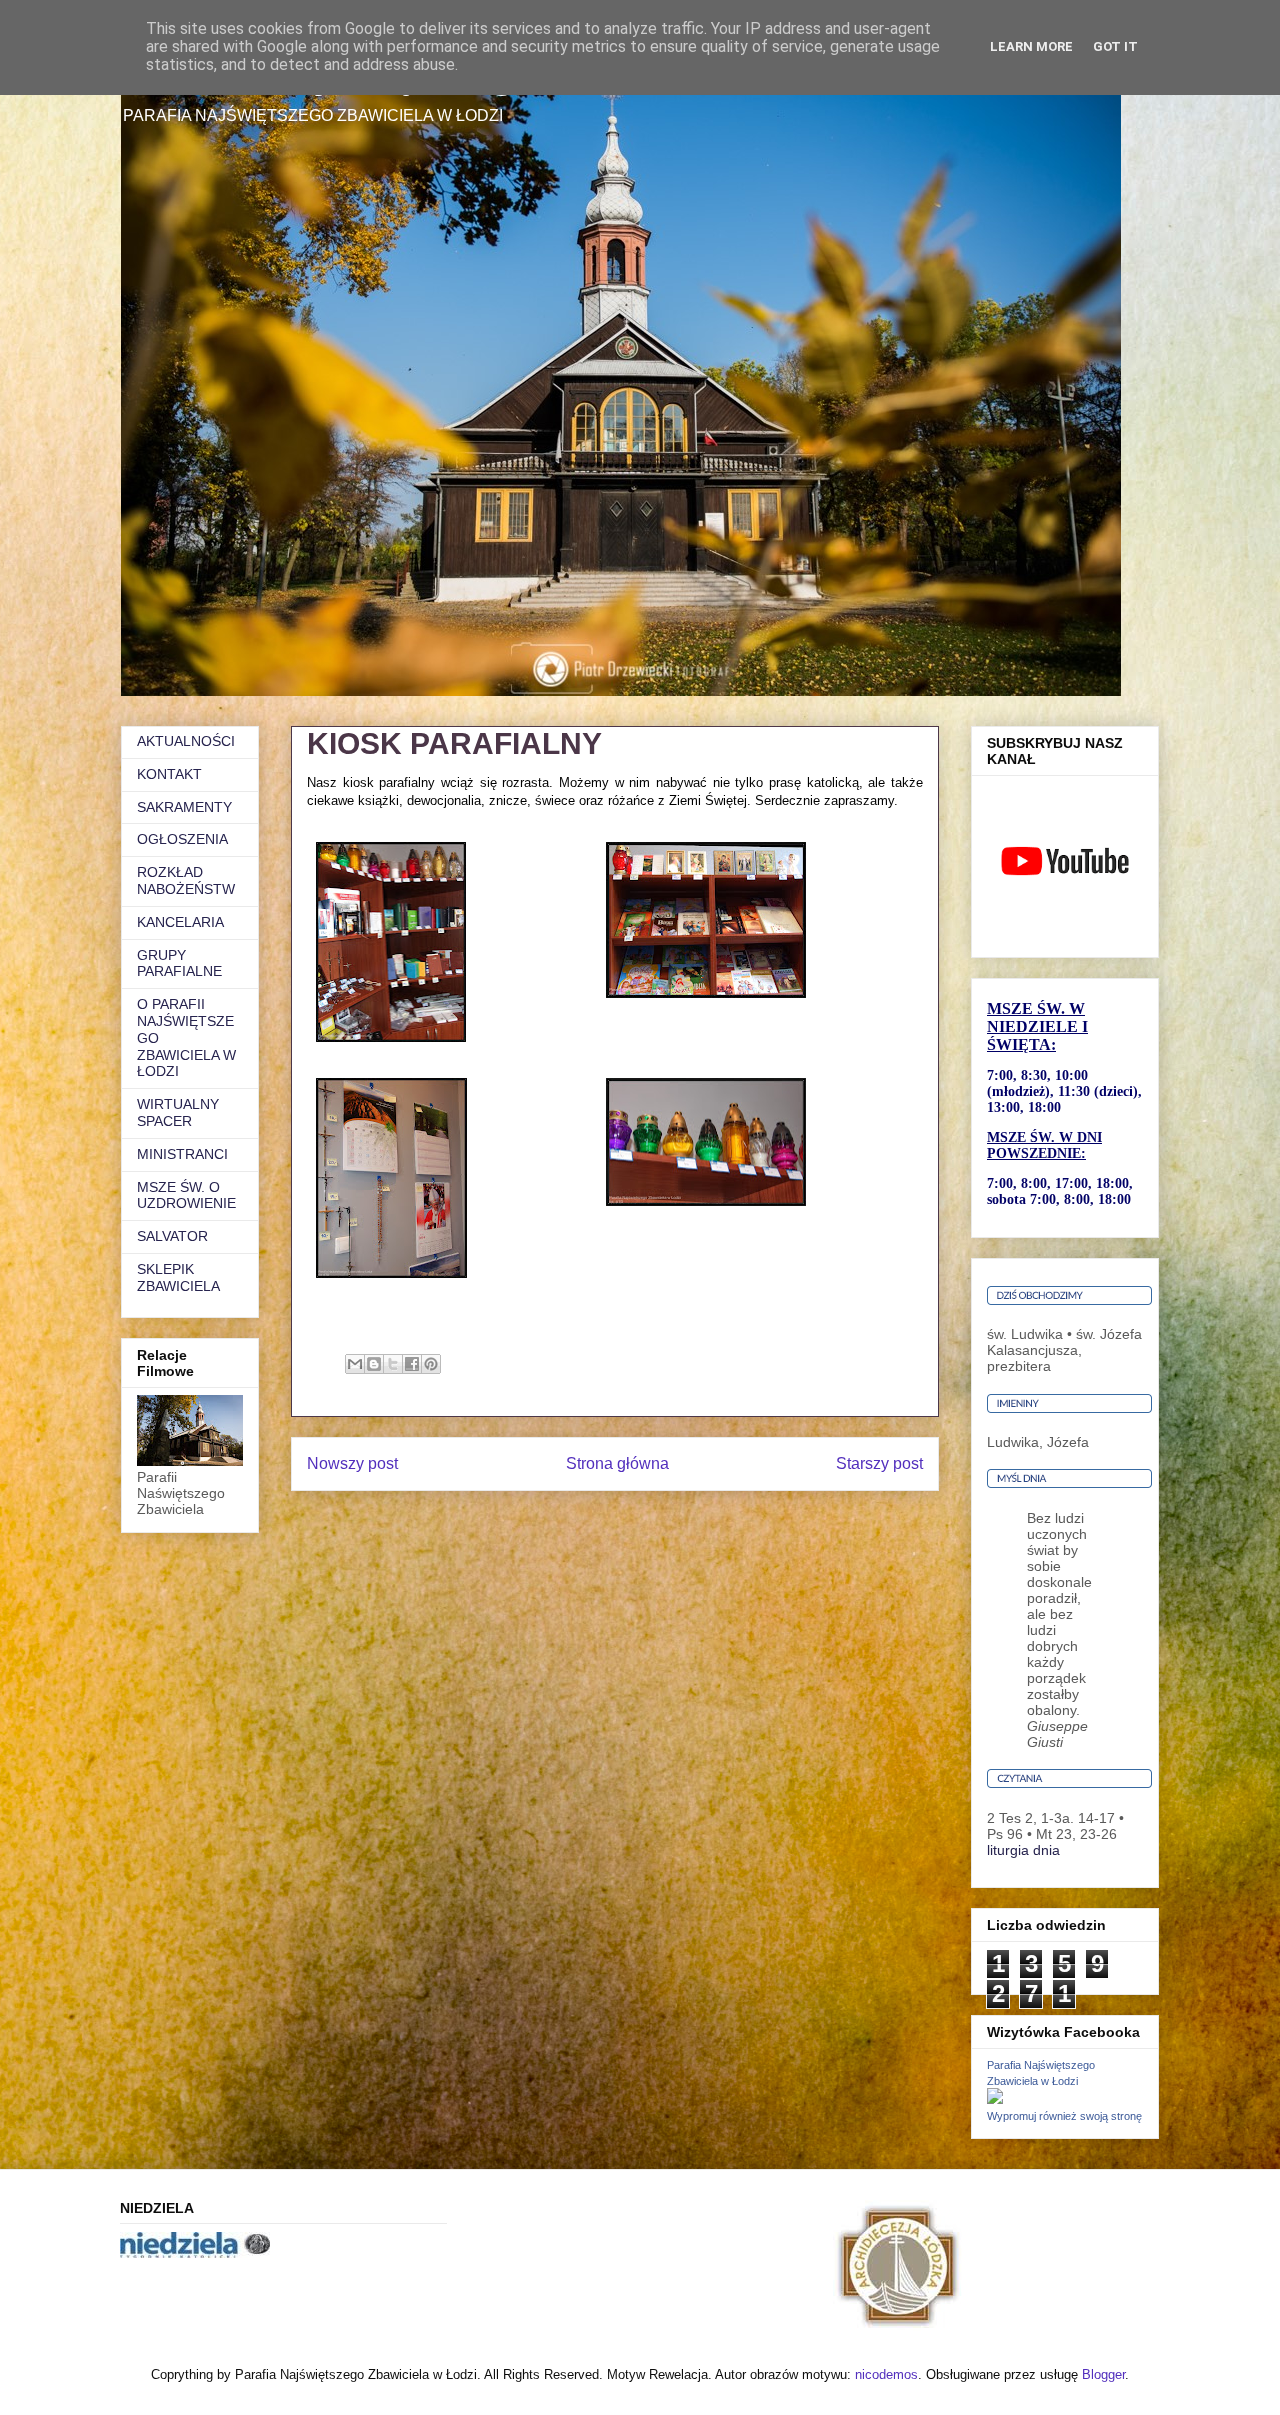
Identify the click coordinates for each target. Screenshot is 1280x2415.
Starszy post (879, 1463)
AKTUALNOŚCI (186, 741)
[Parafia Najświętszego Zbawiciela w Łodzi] (995, 2099)
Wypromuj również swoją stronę (1064, 2116)
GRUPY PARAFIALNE (179, 963)
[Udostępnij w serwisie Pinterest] (431, 1364)
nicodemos (886, 2374)
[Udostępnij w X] (393, 1364)
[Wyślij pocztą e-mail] (355, 1364)
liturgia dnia (1023, 1850)
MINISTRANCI (182, 1154)
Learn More (1031, 46)
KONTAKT (169, 774)
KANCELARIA (180, 922)
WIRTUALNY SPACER (178, 1112)
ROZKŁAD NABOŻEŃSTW (186, 880)
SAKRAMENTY (184, 807)
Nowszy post (352, 1463)
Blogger (1103, 2374)
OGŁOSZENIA (182, 839)
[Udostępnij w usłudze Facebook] (412, 1364)
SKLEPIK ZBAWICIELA (178, 1277)
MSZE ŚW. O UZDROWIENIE (186, 1195)
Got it (1115, 46)
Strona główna (617, 1463)
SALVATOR (172, 1236)
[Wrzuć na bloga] (374, 1364)
